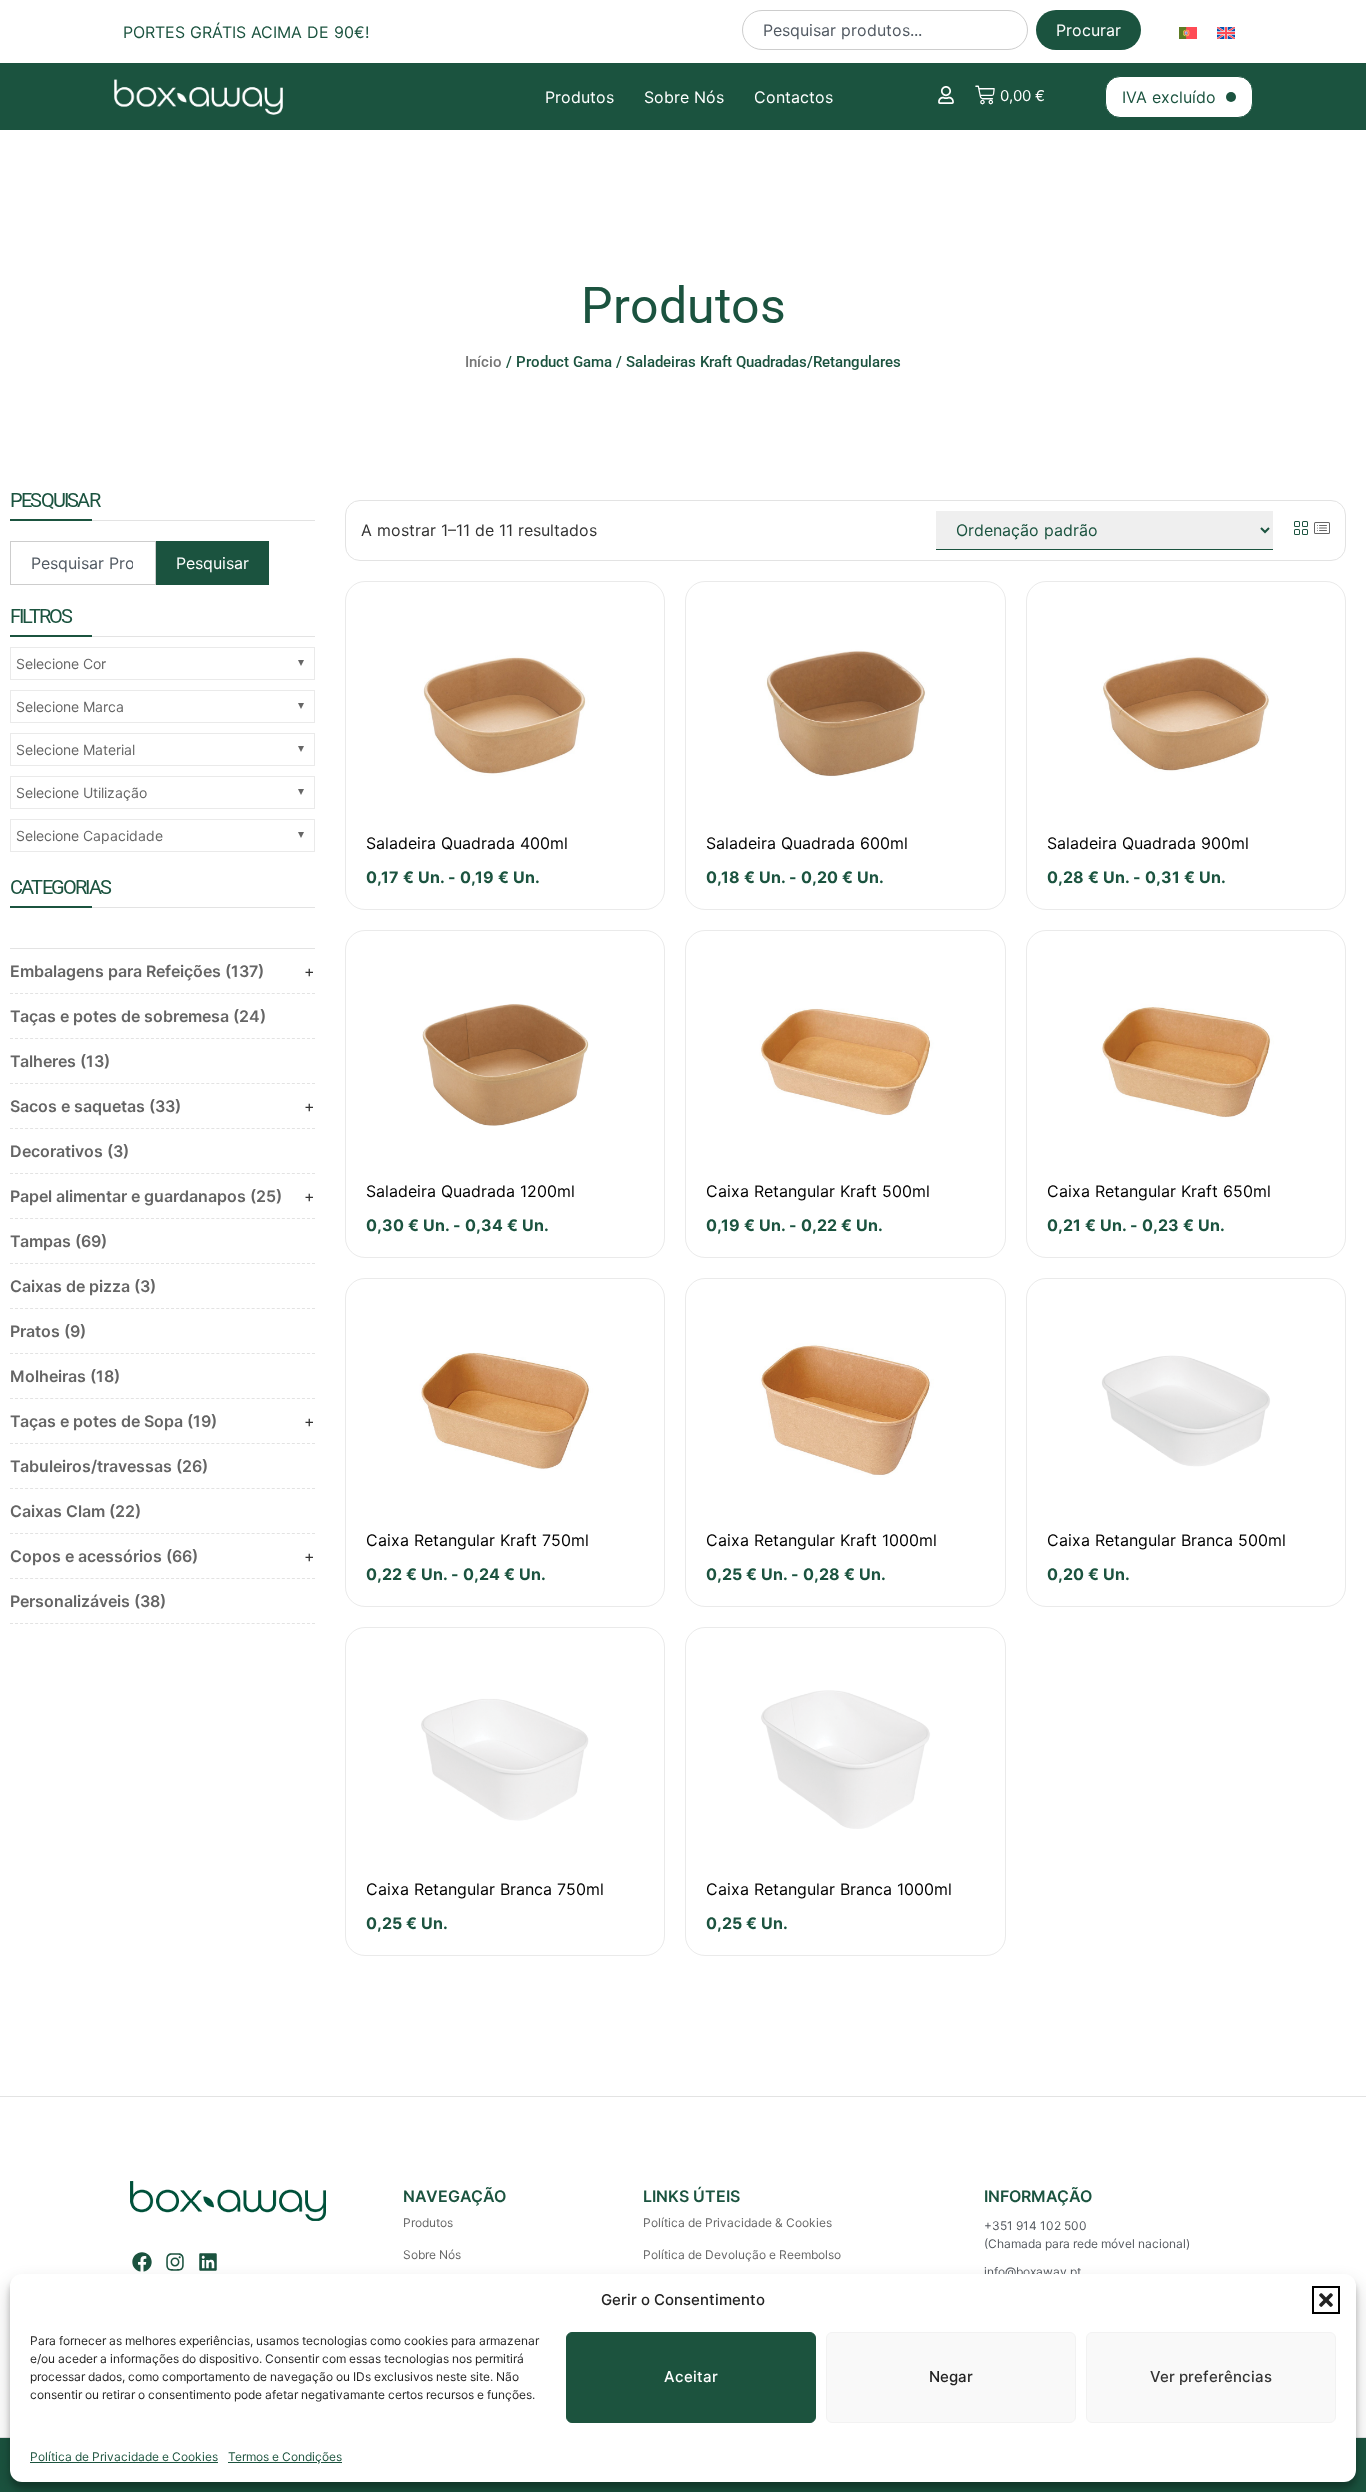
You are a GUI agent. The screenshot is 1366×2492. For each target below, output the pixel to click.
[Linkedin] (208, 2262)
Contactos (793, 97)
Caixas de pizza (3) (83, 1286)
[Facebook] (142, 2262)
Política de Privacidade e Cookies (124, 2456)
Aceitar (691, 2376)
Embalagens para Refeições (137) (137, 971)
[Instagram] (175, 2262)
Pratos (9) (48, 1331)
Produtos (579, 97)
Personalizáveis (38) (88, 1601)
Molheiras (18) (65, 1376)
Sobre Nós (684, 97)
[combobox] (885, 30)
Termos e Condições (285, 2456)
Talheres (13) (60, 1061)
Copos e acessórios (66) (104, 1556)
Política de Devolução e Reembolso (742, 2254)
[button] (1326, 2300)
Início (483, 362)
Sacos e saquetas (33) (95, 1106)
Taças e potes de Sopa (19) (113, 1421)
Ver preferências (1211, 2376)
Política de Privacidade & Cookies (737, 2222)
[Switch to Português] (1188, 31)
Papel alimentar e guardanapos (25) (146, 1196)
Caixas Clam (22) (75, 1511)
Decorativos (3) (69, 1151)
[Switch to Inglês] (1226, 31)
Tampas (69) (58, 1241)
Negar (951, 2376)
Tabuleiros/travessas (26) (109, 1466)
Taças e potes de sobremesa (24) (138, 1016)
